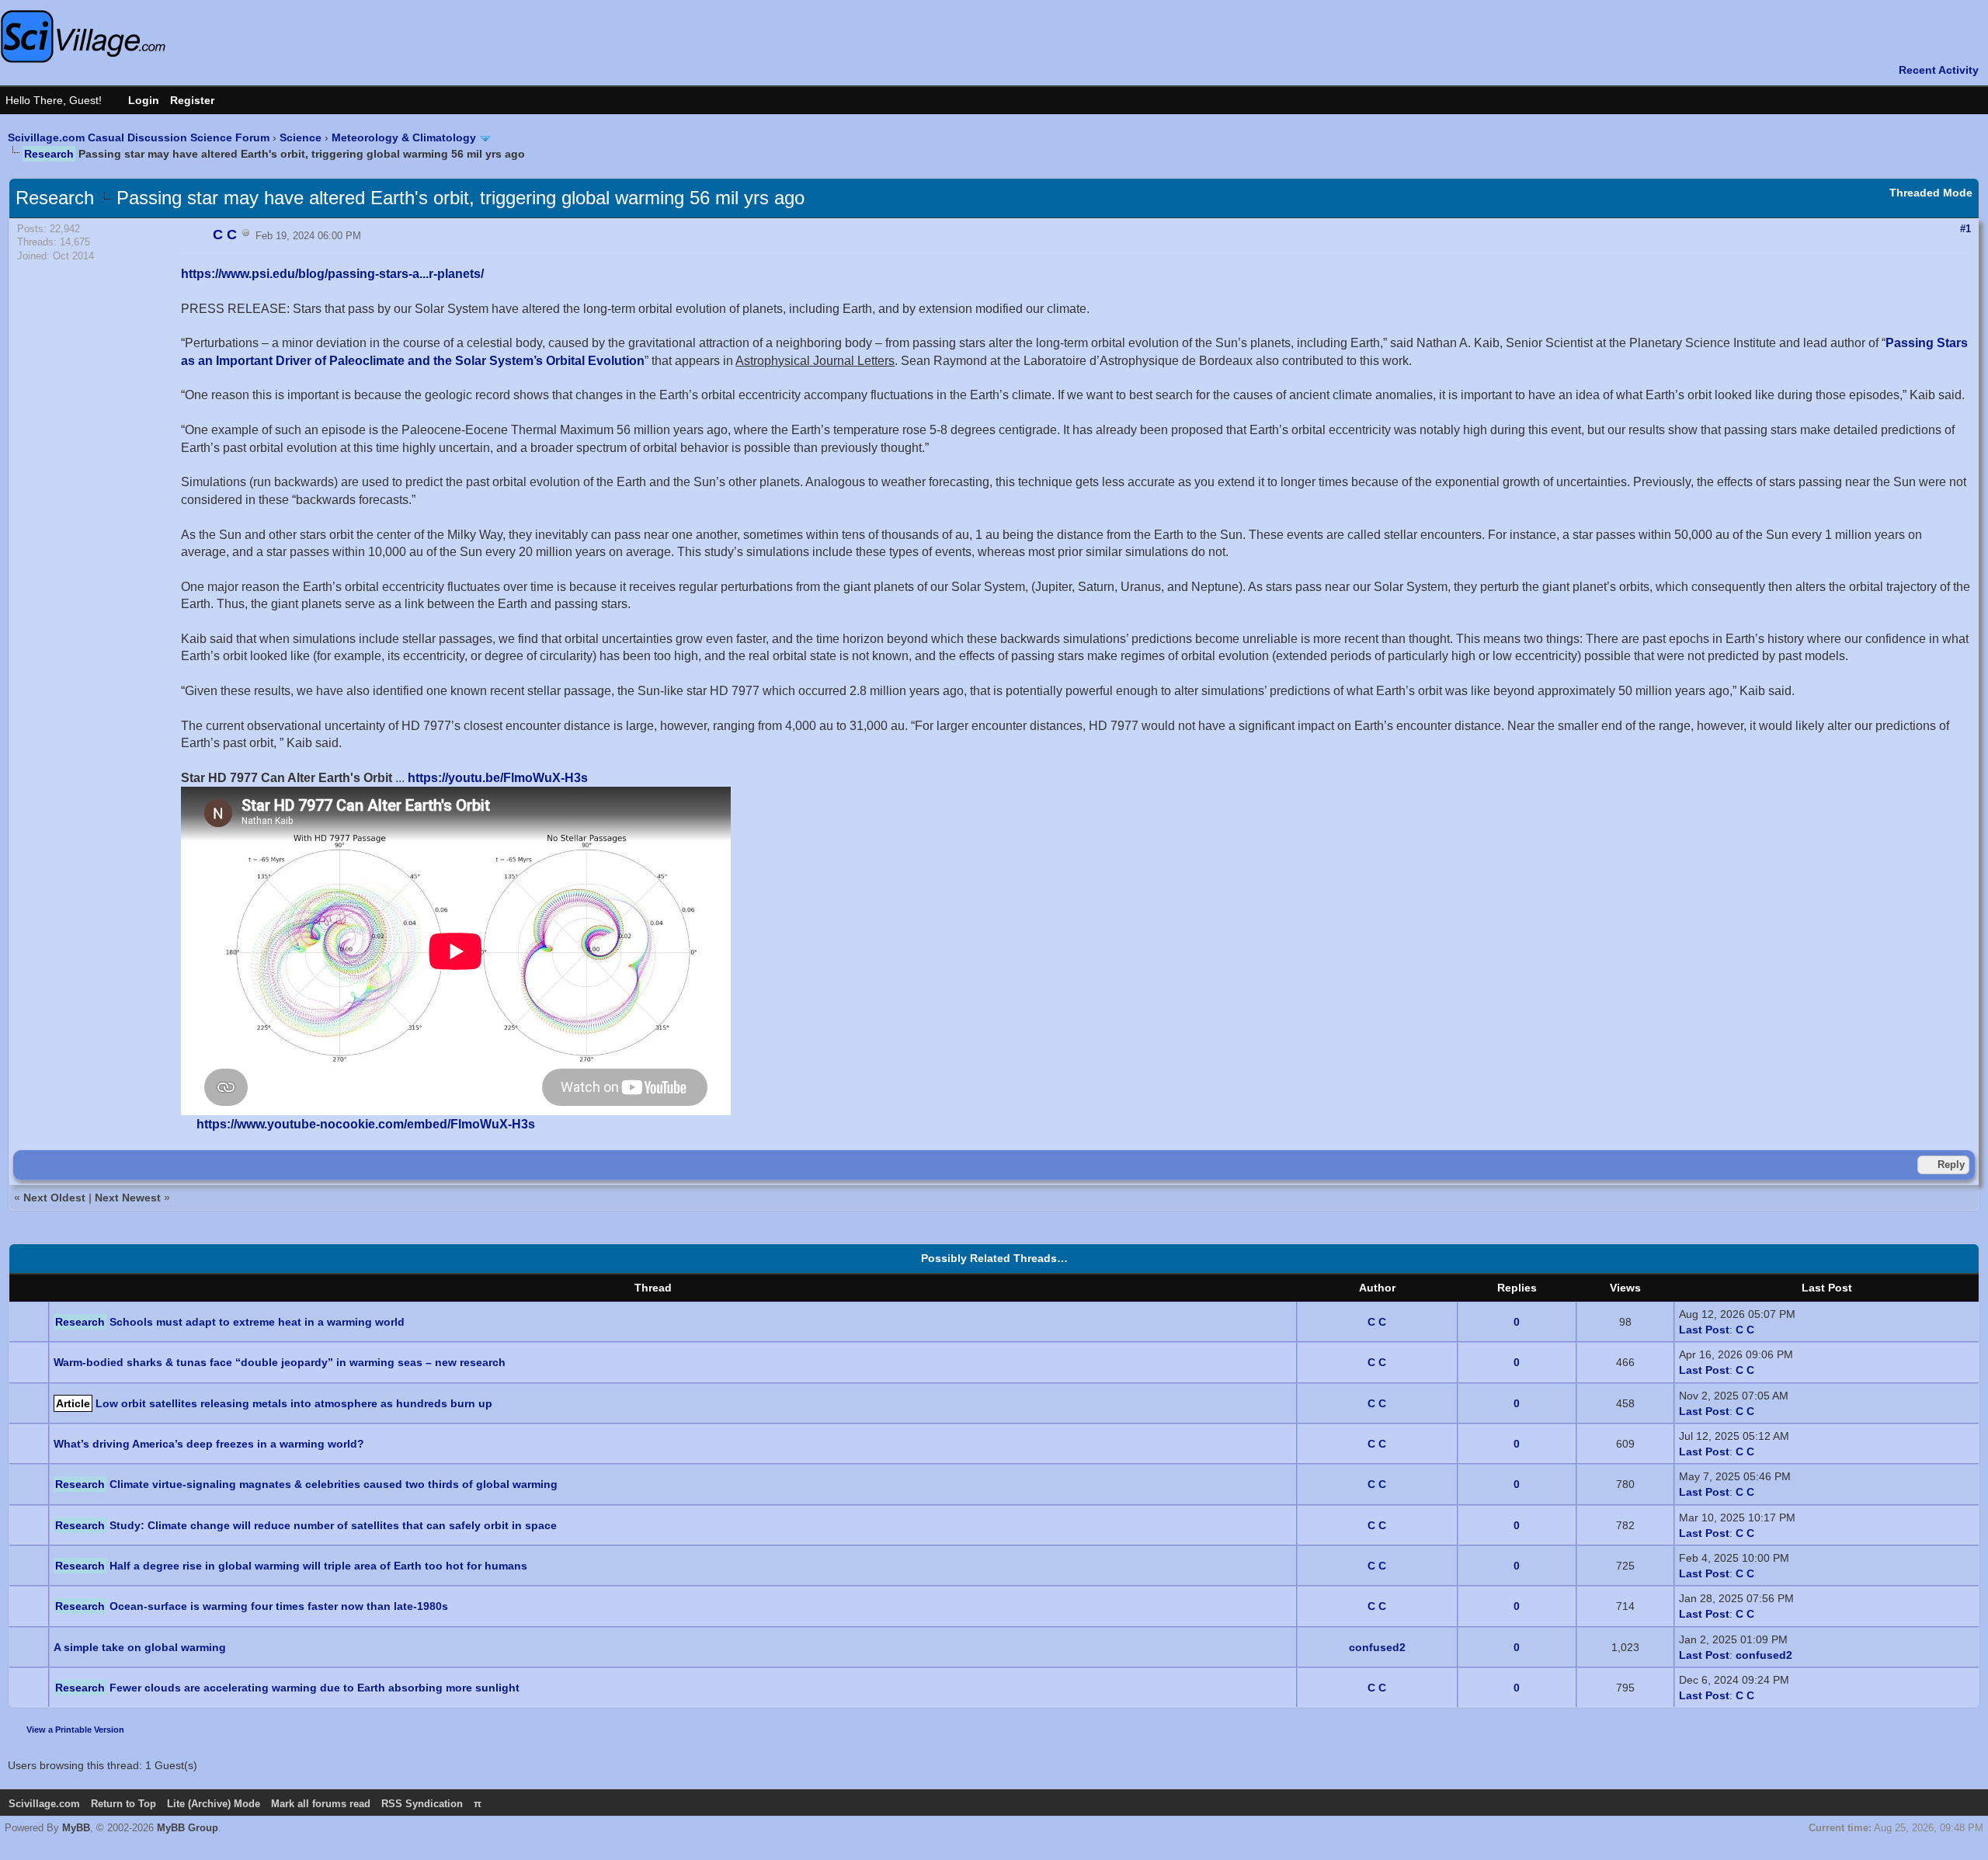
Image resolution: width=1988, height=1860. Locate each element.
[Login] (136, 100)
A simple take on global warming (140, 1647)
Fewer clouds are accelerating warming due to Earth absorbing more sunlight (315, 1688)
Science (301, 137)
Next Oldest (54, 1198)
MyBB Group (188, 1828)
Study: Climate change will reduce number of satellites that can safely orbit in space (333, 1525)
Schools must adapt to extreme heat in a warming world (257, 1322)
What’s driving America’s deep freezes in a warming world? (209, 1444)
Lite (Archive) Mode (214, 1804)
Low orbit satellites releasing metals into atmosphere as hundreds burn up (294, 1403)
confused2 (1377, 1647)
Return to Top (123, 1804)
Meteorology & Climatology (404, 137)
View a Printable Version (75, 1730)
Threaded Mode (1931, 193)
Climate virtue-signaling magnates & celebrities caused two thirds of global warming (334, 1484)
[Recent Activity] (1931, 70)
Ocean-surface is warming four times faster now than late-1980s (279, 1606)
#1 (1965, 229)
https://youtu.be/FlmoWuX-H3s (498, 778)
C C (1377, 1322)
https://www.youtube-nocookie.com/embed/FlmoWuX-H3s (366, 1124)
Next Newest (128, 1198)
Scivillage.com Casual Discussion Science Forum (139, 137)
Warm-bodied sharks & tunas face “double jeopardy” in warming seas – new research (280, 1362)
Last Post (1704, 1330)
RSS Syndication (422, 1804)
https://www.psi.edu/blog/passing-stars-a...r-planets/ (332, 274)
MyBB (76, 1828)
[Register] (200, 100)
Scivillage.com (44, 1804)
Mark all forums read (321, 1804)
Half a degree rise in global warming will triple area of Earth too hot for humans (318, 1566)
